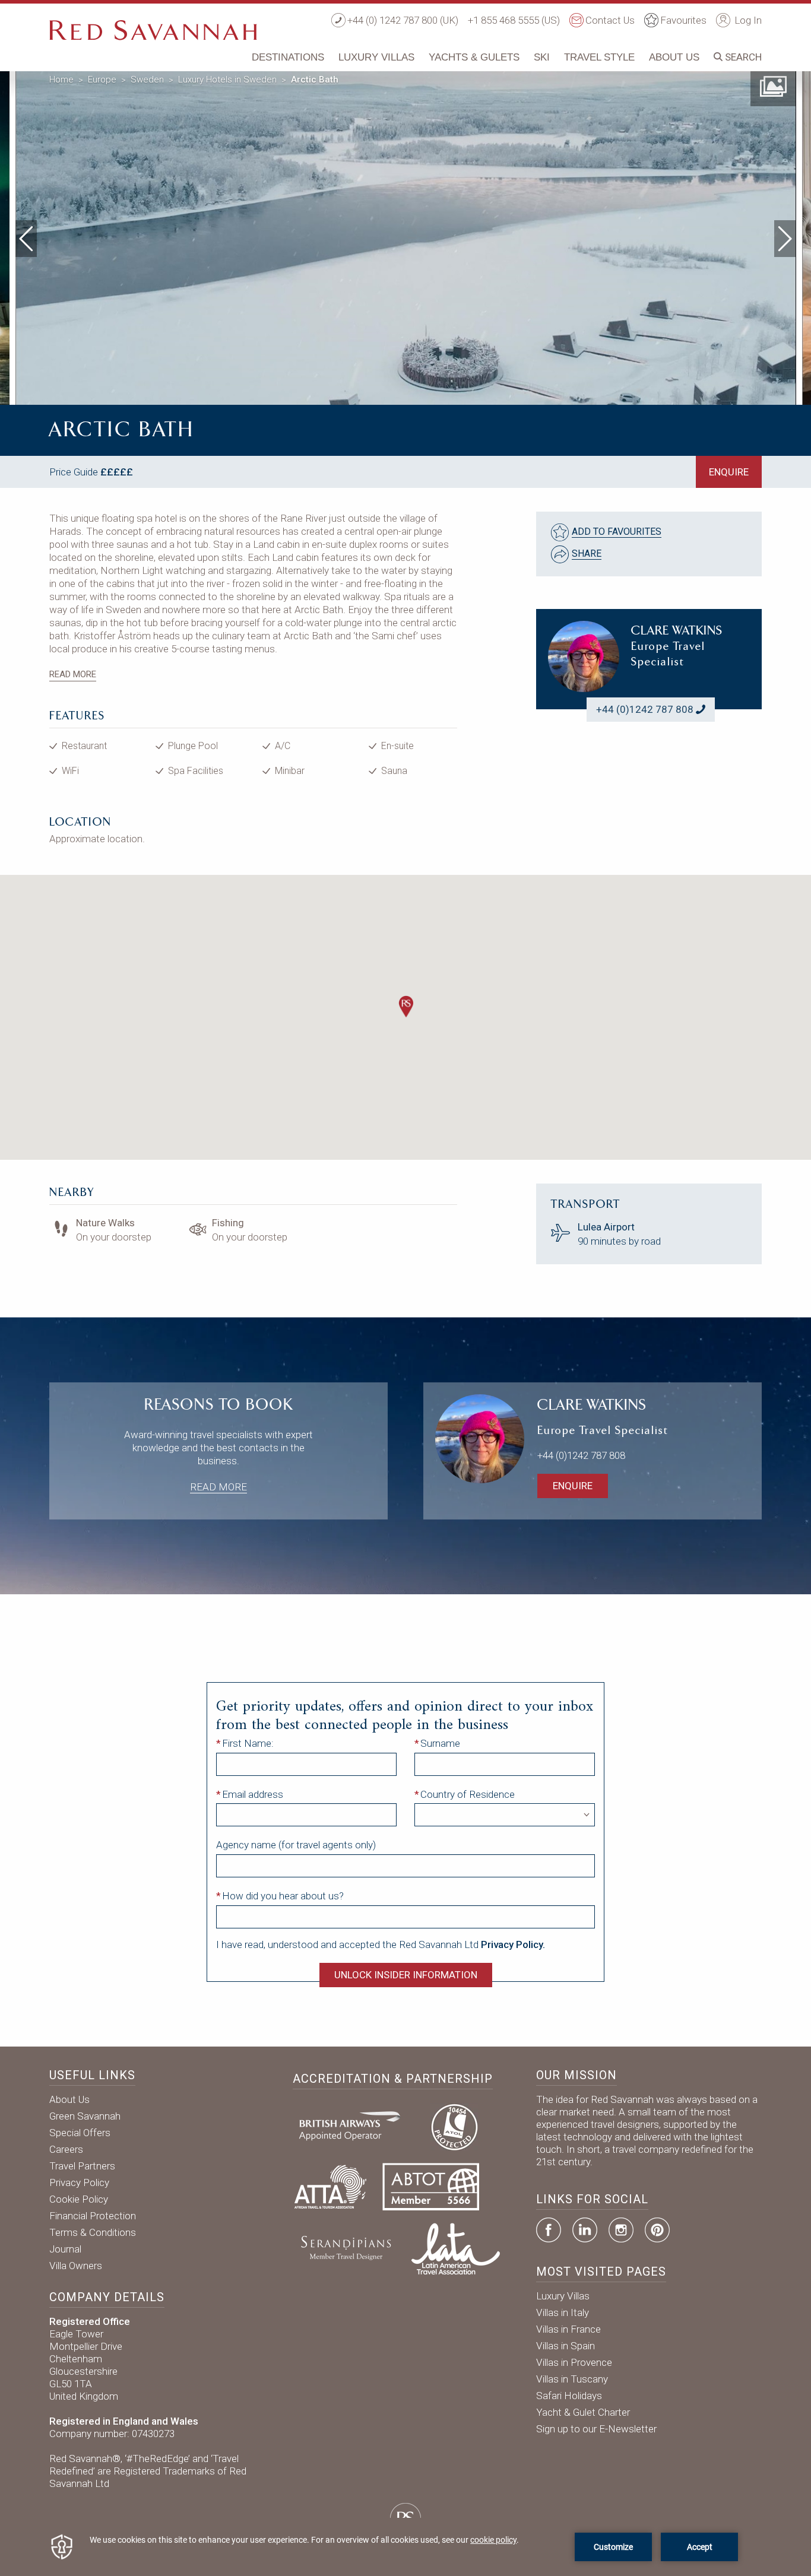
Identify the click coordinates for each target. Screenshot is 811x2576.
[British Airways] (354, 2125)
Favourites (683, 20)
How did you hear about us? (283, 1896)
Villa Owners (76, 2266)
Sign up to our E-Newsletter (596, 2429)
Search (742, 57)
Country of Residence (468, 1794)
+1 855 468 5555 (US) (514, 20)
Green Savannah (85, 2116)
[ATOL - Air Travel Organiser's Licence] (454, 2125)
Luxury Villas (376, 57)
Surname (440, 1743)
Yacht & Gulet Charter (583, 2412)
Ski (542, 57)
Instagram (621, 2230)
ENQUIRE (729, 472)
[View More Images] (773, 85)
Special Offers (80, 2133)
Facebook (549, 2230)
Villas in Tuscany (572, 2379)
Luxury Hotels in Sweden (227, 80)
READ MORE (73, 674)
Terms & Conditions (93, 2232)
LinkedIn (585, 2230)
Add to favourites (617, 532)
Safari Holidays (569, 2396)
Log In (747, 20)
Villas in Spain (566, 2346)
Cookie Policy (79, 2199)
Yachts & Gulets (474, 57)
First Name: (248, 1743)
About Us (674, 57)
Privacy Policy (79, 2182)
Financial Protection (93, 2216)
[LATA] (456, 2247)
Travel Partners (82, 2166)
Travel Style (599, 57)
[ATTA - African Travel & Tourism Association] (330, 2185)
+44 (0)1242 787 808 (645, 709)
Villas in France (568, 2329)
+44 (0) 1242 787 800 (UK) (403, 20)
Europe (102, 80)
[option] (406, 236)
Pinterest (657, 2230)
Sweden (147, 80)
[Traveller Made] (345, 2247)
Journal (65, 2249)
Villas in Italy (563, 2312)
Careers (66, 2149)
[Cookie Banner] (405, 2547)
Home (61, 80)
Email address (253, 1794)
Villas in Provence (574, 2362)
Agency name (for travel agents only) (296, 1845)
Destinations (288, 57)
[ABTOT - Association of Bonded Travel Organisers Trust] (431, 2185)
